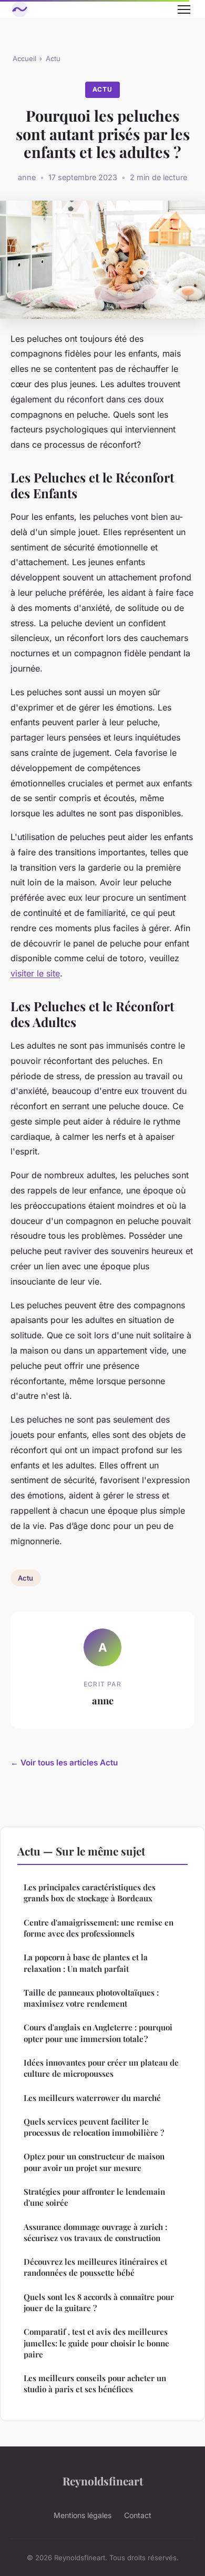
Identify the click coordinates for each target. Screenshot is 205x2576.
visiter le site (35, 973)
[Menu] (184, 9)
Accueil (24, 58)
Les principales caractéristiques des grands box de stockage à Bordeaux (90, 1893)
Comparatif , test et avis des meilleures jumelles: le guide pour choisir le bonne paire (96, 2343)
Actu (53, 58)
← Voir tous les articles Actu (64, 1763)
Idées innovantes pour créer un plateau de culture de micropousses (101, 2068)
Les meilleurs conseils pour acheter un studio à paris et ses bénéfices (95, 2383)
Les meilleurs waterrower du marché (92, 2098)
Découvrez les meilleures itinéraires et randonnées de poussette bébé (95, 2267)
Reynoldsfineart (103, 2481)
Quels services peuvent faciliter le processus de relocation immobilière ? (94, 2127)
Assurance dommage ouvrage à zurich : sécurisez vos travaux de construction (95, 2232)
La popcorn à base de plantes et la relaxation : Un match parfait (86, 1963)
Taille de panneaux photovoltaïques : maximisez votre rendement (91, 1998)
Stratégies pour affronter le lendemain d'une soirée (94, 2197)
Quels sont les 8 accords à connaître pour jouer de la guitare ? (99, 2302)
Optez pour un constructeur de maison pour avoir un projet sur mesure (94, 2162)
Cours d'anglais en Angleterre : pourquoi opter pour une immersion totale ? (98, 2033)
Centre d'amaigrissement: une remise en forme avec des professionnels (99, 1928)
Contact (138, 2515)
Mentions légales (83, 2515)
